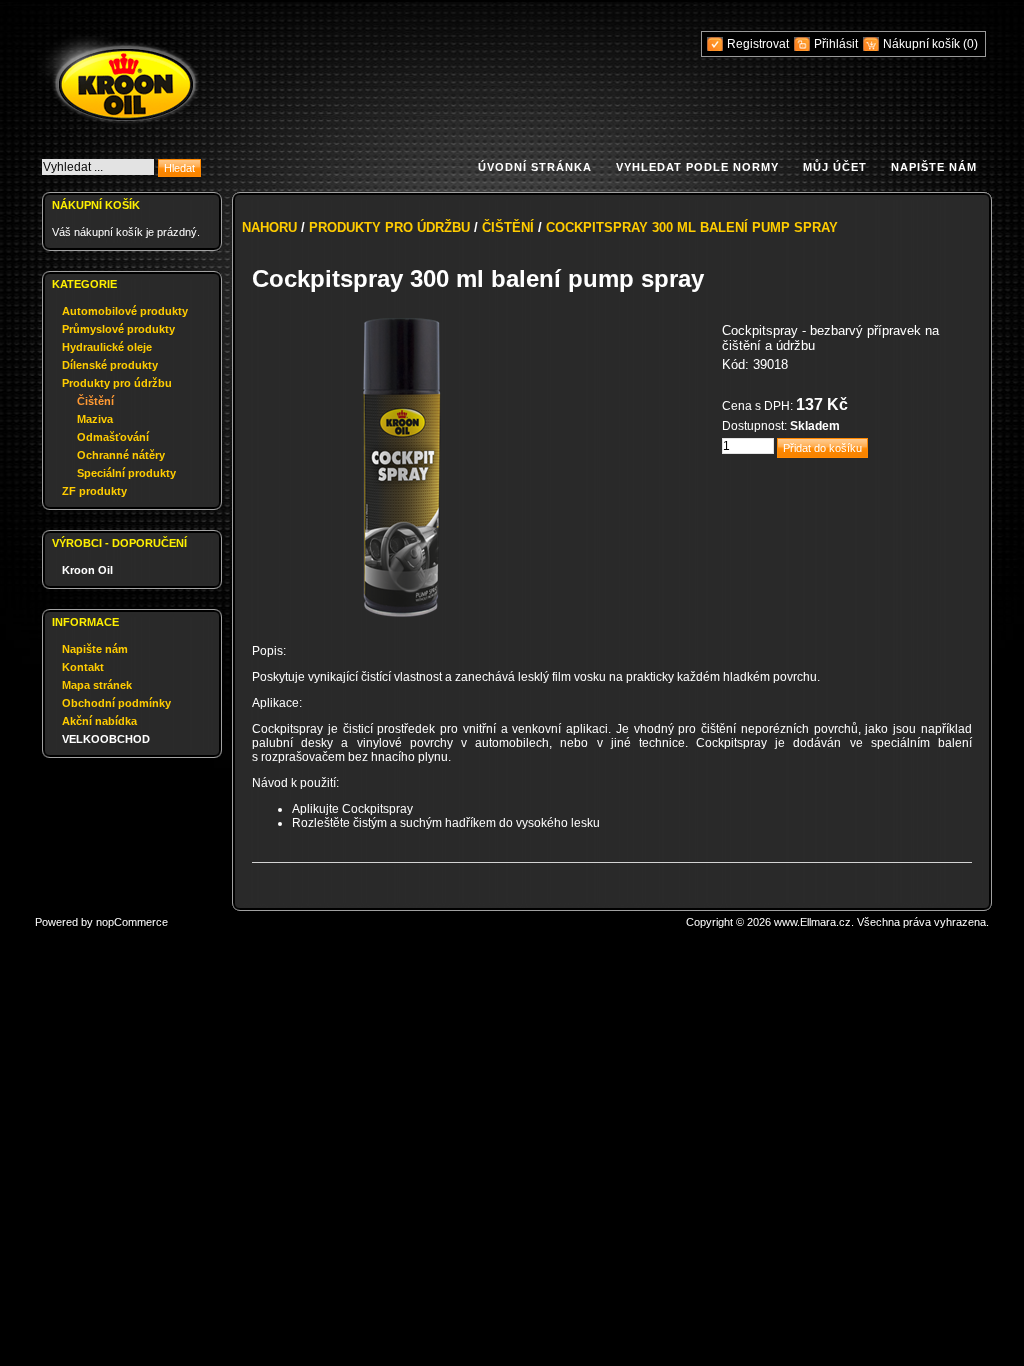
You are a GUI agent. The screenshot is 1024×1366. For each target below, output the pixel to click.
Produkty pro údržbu (117, 383)
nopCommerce (132, 922)
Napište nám (934, 167)
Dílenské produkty (110, 365)
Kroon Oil (87, 570)
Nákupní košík (923, 44)
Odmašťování (113, 437)
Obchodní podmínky (116, 703)
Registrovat (758, 44)
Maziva (95, 419)
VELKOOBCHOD (106, 739)
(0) (970, 44)
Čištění (95, 401)
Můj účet (835, 167)
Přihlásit (836, 44)
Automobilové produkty (125, 311)
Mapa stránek (97, 685)
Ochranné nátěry (121, 455)
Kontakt (83, 667)
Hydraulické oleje (107, 347)
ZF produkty (94, 491)
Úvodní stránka (535, 167)
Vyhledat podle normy (697, 167)
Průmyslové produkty (118, 329)
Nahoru (269, 227)
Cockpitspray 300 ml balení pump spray (692, 227)
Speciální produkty (126, 473)
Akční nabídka (99, 721)
